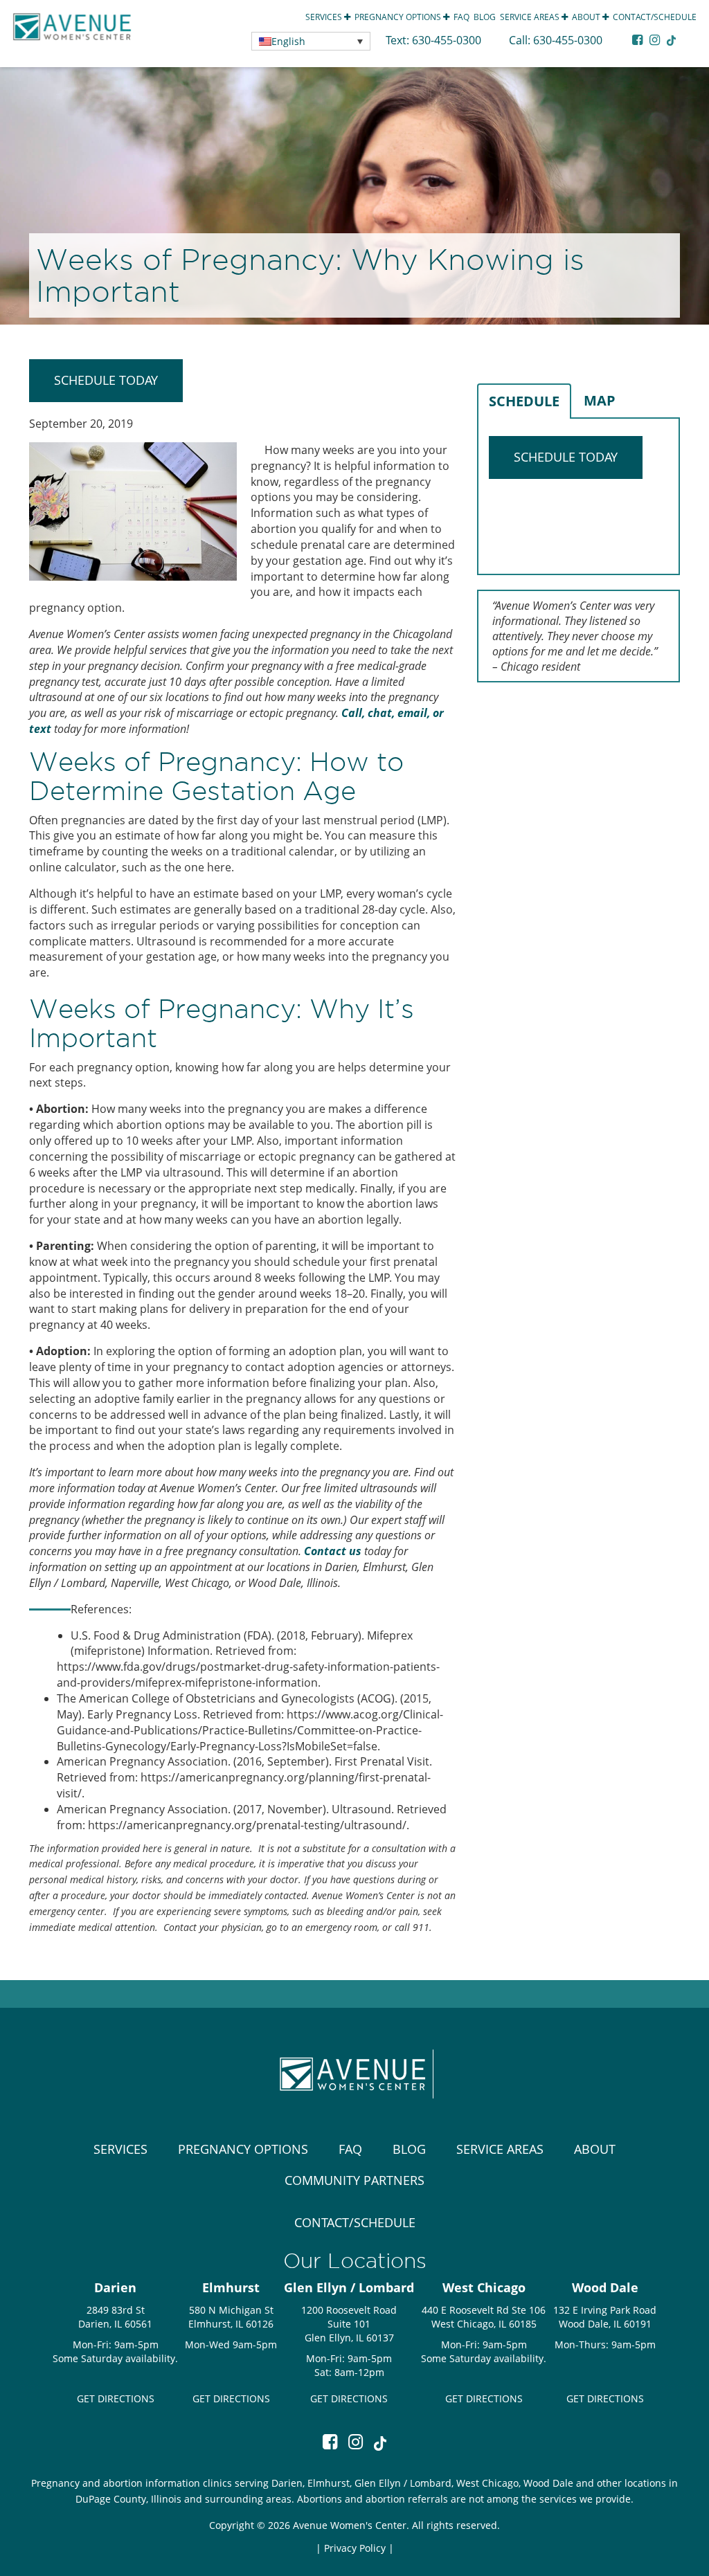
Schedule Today (106, 380)
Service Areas (531, 17)
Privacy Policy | (359, 2548)
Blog (485, 17)
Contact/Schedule (655, 17)
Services (325, 17)
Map (600, 400)
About (587, 17)
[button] (311, 41)
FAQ (461, 17)
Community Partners (354, 2180)
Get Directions (116, 2398)
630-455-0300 (448, 40)
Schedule (524, 401)
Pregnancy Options (399, 17)
